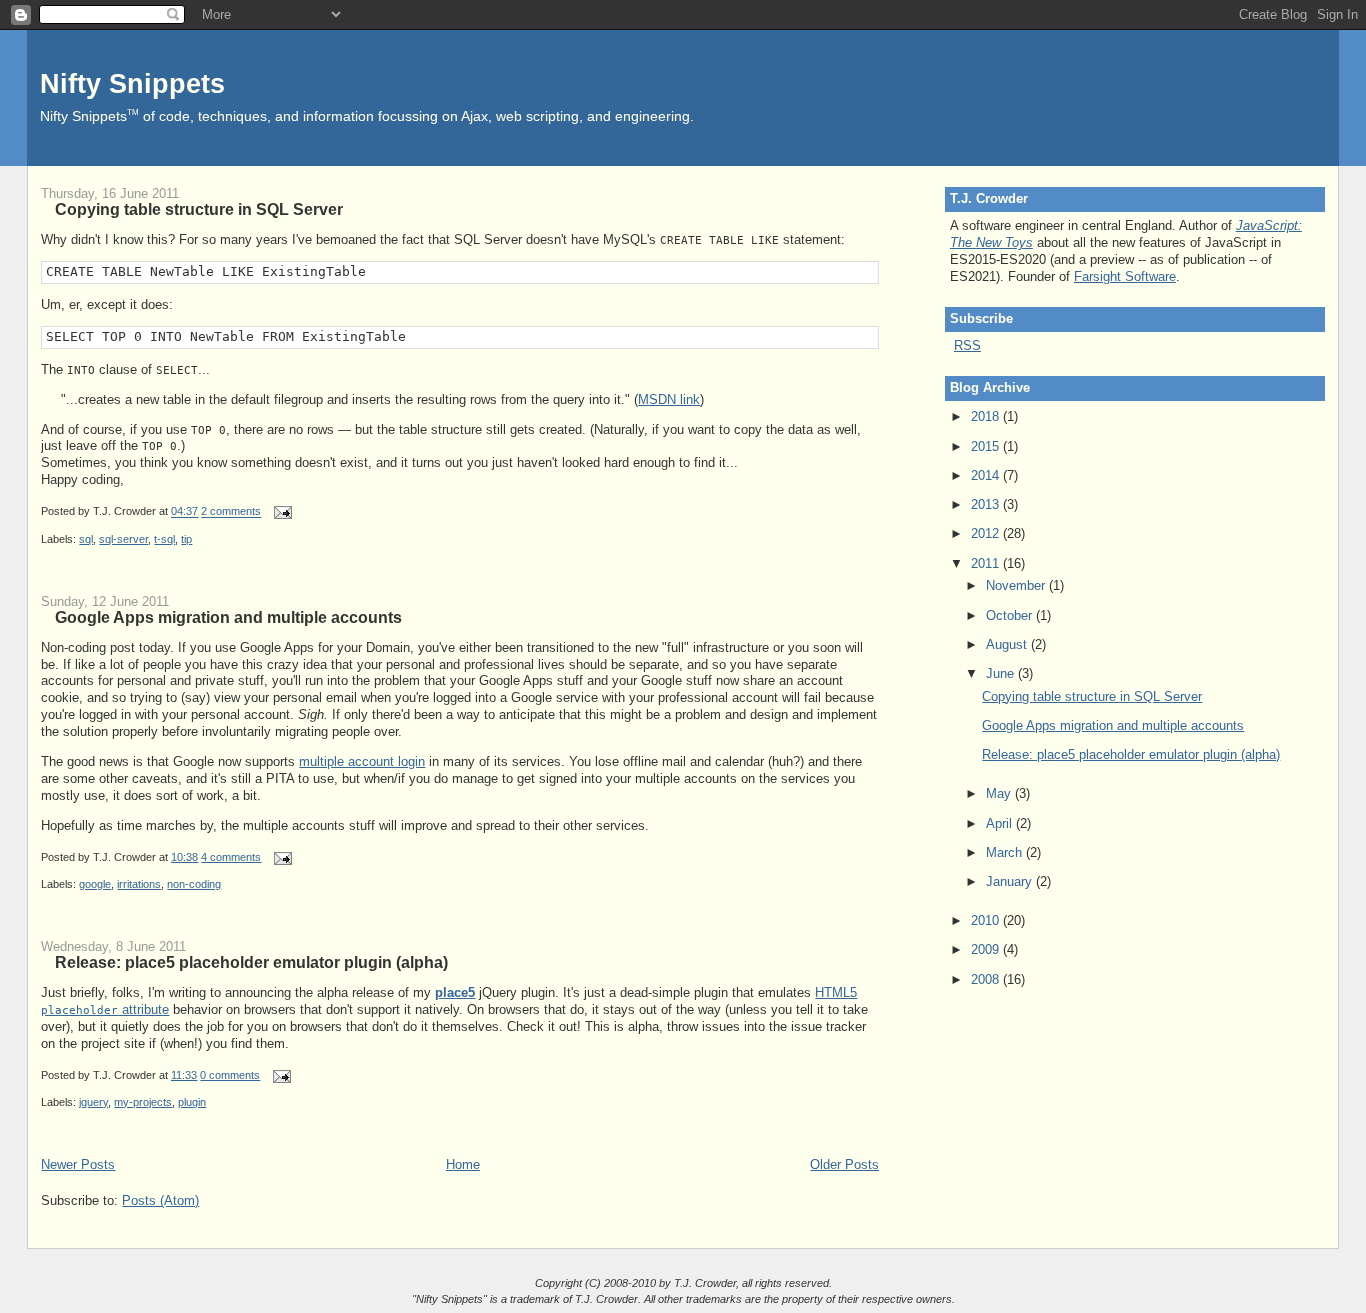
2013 (987, 504)
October (1011, 615)
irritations (139, 884)
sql (86, 539)
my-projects (143, 1102)
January (1011, 881)
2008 (987, 979)
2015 (987, 446)
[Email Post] (280, 512)
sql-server (123, 539)
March (1006, 852)
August (1008, 644)
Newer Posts (78, 1164)
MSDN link (669, 399)
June (1002, 673)
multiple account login (362, 761)
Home (463, 1164)
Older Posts (844, 1164)
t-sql (164, 539)
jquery (93, 1102)
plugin (192, 1102)
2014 (987, 475)
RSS (967, 345)
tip (186, 539)
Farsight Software (1125, 276)
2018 (987, 416)
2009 (987, 949)
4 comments (231, 857)
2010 (987, 920)
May (1000, 793)
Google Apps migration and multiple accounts (228, 617)
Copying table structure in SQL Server (199, 209)
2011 (987, 563)
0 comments (230, 1075)
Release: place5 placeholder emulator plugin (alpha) (251, 962)
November (1017, 585)
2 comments (231, 512)
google (95, 884)
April (1001, 823)
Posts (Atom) (160, 1200)
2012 (987, 533)
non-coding (194, 884)
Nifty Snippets (132, 83)
